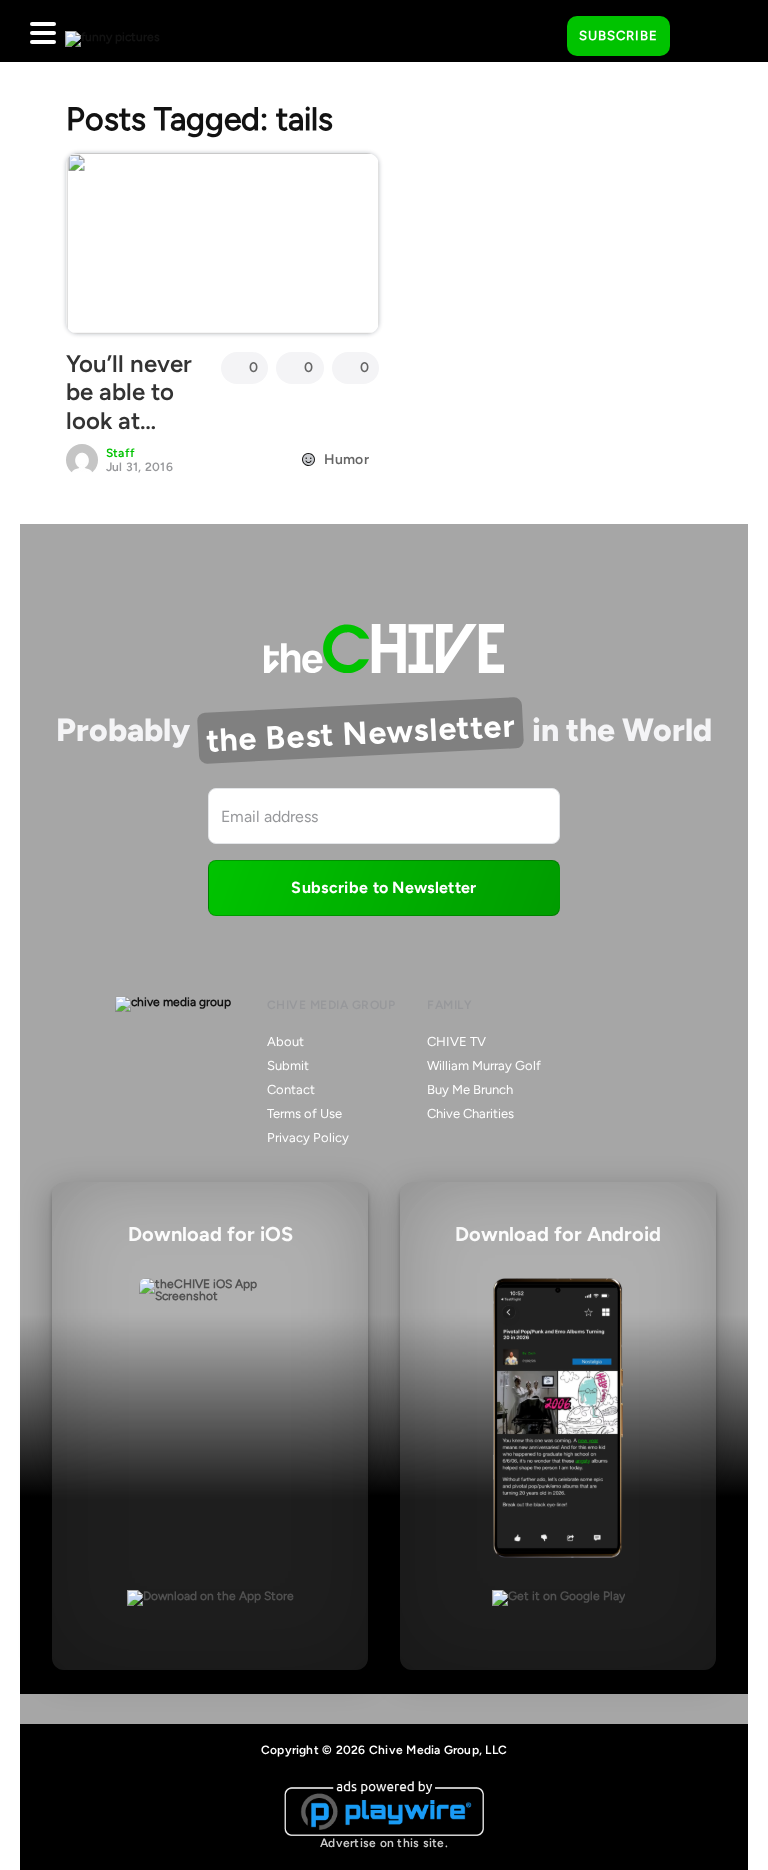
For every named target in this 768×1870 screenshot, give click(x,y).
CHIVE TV (456, 1041)
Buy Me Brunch (470, 1089)
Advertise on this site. (384, 1843)
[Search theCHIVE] (537, 31)
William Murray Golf (484, 1065)
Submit (288, 1065)
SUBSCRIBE (618, 35)
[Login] (703, 37)
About (285, 1041)
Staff (120, 453)
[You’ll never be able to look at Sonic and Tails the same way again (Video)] (222, 243)
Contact (291, 1089)
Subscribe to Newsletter (383, 887)
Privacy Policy (308, 1137)
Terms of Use (304, 1113)
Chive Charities (470, 1113)
